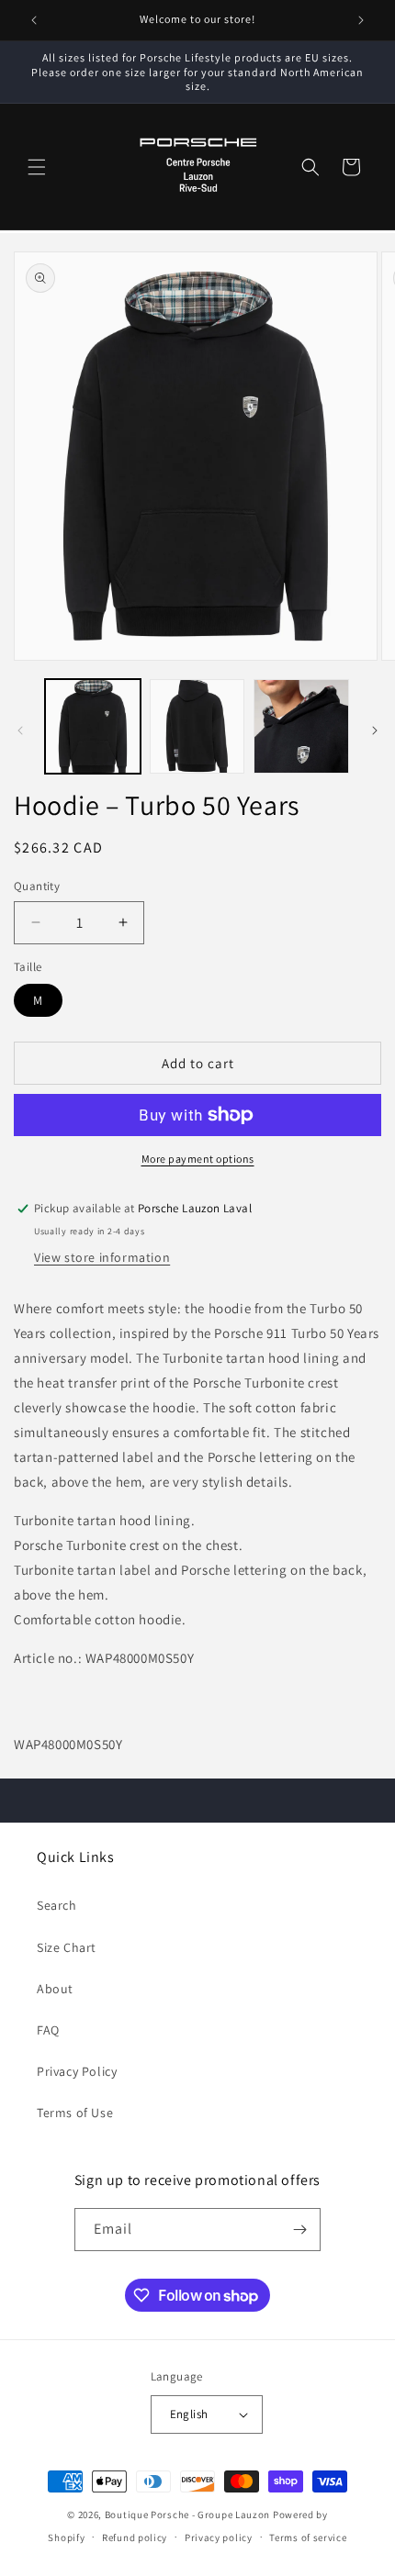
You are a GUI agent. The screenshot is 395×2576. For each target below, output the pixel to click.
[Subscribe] (299, 2230)
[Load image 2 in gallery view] (197, 727)
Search (57, 1905)
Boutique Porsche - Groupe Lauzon (187, 2515)
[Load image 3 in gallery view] (301, 727)
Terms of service (308, 2537)
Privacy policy (219, 2537)
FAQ (48, 2030)
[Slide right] (375, 730)
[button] (37, 167)
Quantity (37, 886)
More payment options (198, 1159)
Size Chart (67, 1947)
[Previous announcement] (34, 20)
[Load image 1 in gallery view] (93, 727)
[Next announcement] (361, 20)
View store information (102, 1257)
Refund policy (135, 2537)
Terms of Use (75, 2113)
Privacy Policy (77, 2071)
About (55, 1989)
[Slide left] (20, 730)
